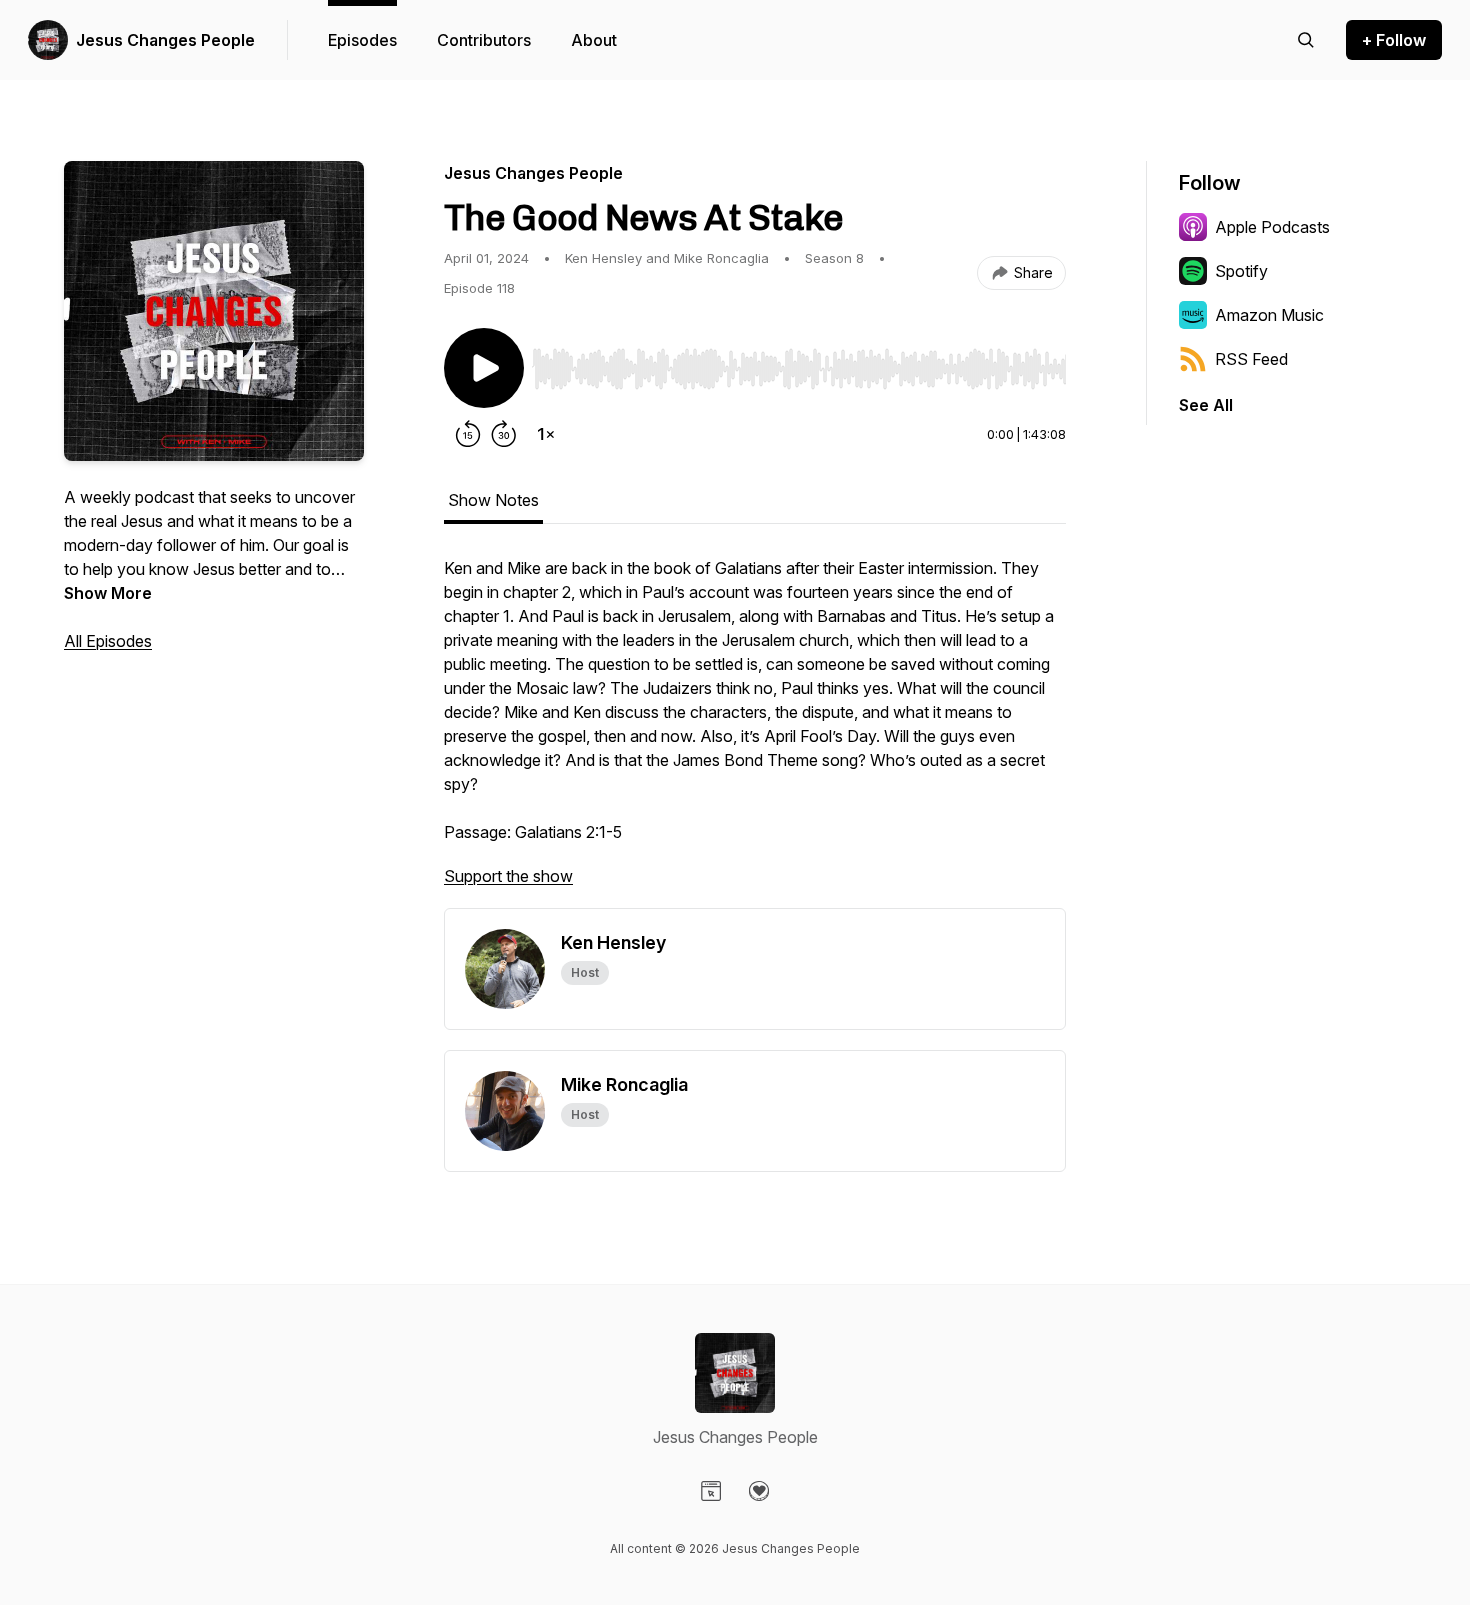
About (594, 40)
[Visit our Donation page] (759, 1491)
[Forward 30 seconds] (504, 434)
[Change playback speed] (546, 434)
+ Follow (1394, 40)
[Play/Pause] (484, 368)
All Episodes (108, 641)
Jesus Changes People (165, 40)
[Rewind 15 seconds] (468, 434)
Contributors (484, 40)
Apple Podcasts (1272, 227)
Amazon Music (1269, 315)
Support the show (508, 876)
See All (1206, 405)
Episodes (362, 40)
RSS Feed (1251, 359)
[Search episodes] (1306, 40)
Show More (108, 593)
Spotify (1241, 271)
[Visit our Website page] (711, 1491)
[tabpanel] (755, 732)
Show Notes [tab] (493, 500)
